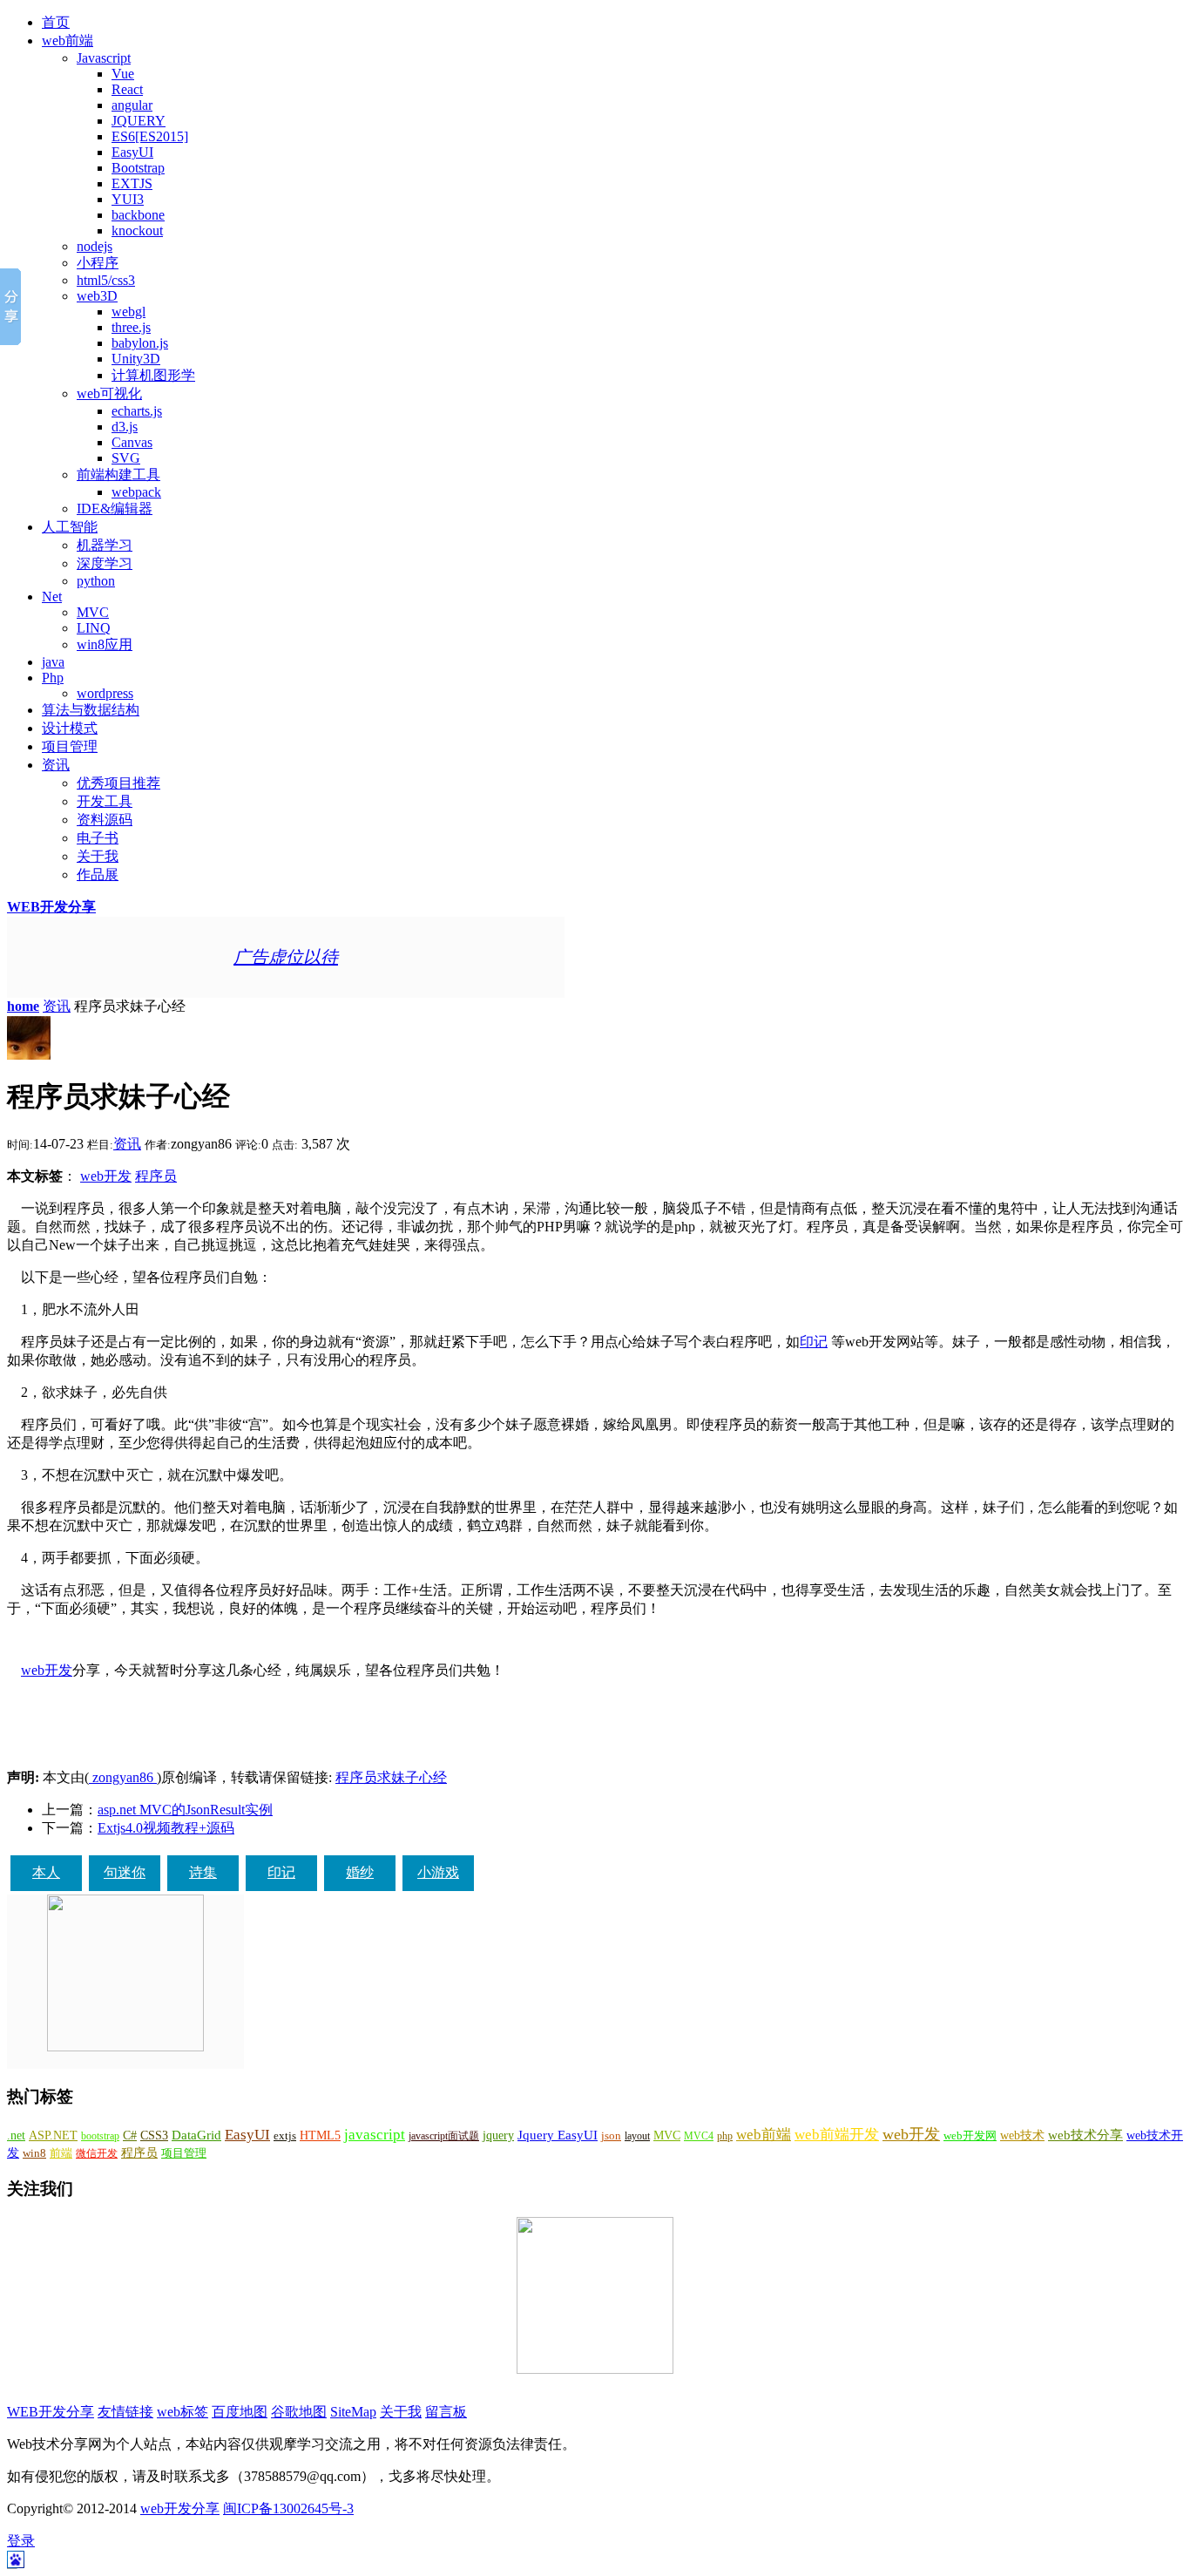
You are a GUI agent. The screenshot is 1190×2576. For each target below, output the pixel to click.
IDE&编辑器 (115, 508)
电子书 (98, 838)
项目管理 (70, 746)
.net (16, 2135)
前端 (61, 2153)
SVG (126, 458)
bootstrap (100, 2136)
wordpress (105, 693)
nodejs (95, 246)
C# (130, 2135)
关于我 (98, 856)
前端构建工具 (118, 475)
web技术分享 (1085, 2135)
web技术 (1022, 2135)
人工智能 (70, 527)
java (53, 662)
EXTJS (132, 183)
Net (52, 597)
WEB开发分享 (51, 907)
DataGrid (196, 2135)
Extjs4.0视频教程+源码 (166, 1828)
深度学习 (105, 563)
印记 (814, 1342)
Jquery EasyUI (558, 2135)
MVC (93, 612)
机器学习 (105, 545)
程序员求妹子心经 (391, 1777)
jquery (498, 2135)
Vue (123, 74)
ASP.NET (53, 2135)
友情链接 (125, 2412)
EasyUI (132, 152)
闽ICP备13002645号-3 (288, 2508)
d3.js (125, 427)
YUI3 (128, 199)
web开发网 (970, 2136)
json (611, 2136)
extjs (285, 2136)
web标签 (183, 2412)
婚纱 (360, 1872)
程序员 (156, 1176)
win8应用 (105, 644)
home (23, 1006)
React (127, 89)
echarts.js (137, 411)
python (96, 581)
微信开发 (97, 2153)
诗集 (203, 1872)
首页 (56, 22)
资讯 (56, 765)
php (725, 2136)
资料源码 (105, 820)
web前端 (68, 41)
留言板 (446, 2412)
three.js (131, 327)
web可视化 (109, 393)
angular (132, 105)
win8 (34, 2153)
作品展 (98, 874)
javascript (375, 2135)
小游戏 (438, 1872)
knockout (137, 230)
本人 (46, 1872)
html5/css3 (106, 280)
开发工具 (105, 801)
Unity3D (136, 359)
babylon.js (140, 343)
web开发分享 (180, 2508)
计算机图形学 (153, 375)
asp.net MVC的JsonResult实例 (185, 1810)
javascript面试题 (444, 2136)
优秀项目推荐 (118, 783)
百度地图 (240, 2412)
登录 (21, 2541)
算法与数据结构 (91, 710)
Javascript (104, 58)
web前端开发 (837, 2135)
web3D (97, 296)
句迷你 (125, 1872)
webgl (128, 312)
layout (637, 2136)
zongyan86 (123, 1777)
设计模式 (70, 728)
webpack (136, 492)
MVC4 (699, 2136)
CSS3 (154, 2135)
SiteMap (353, 2412)
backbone (138, 215)
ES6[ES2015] (150, 136)
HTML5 (320, 2135)
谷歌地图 (299, 2412)
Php (53, 678)
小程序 (98, 263)
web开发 (106, 1176)
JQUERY (139, 121)
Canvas (132, 442)
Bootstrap (138, 168)
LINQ (94, 628)
